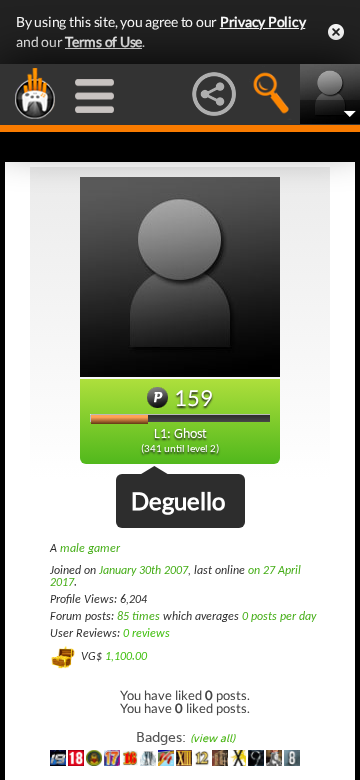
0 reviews (146, 634)
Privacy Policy (263, 21)
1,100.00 (126, 657)
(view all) (212, 738)
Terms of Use (103, 41)
